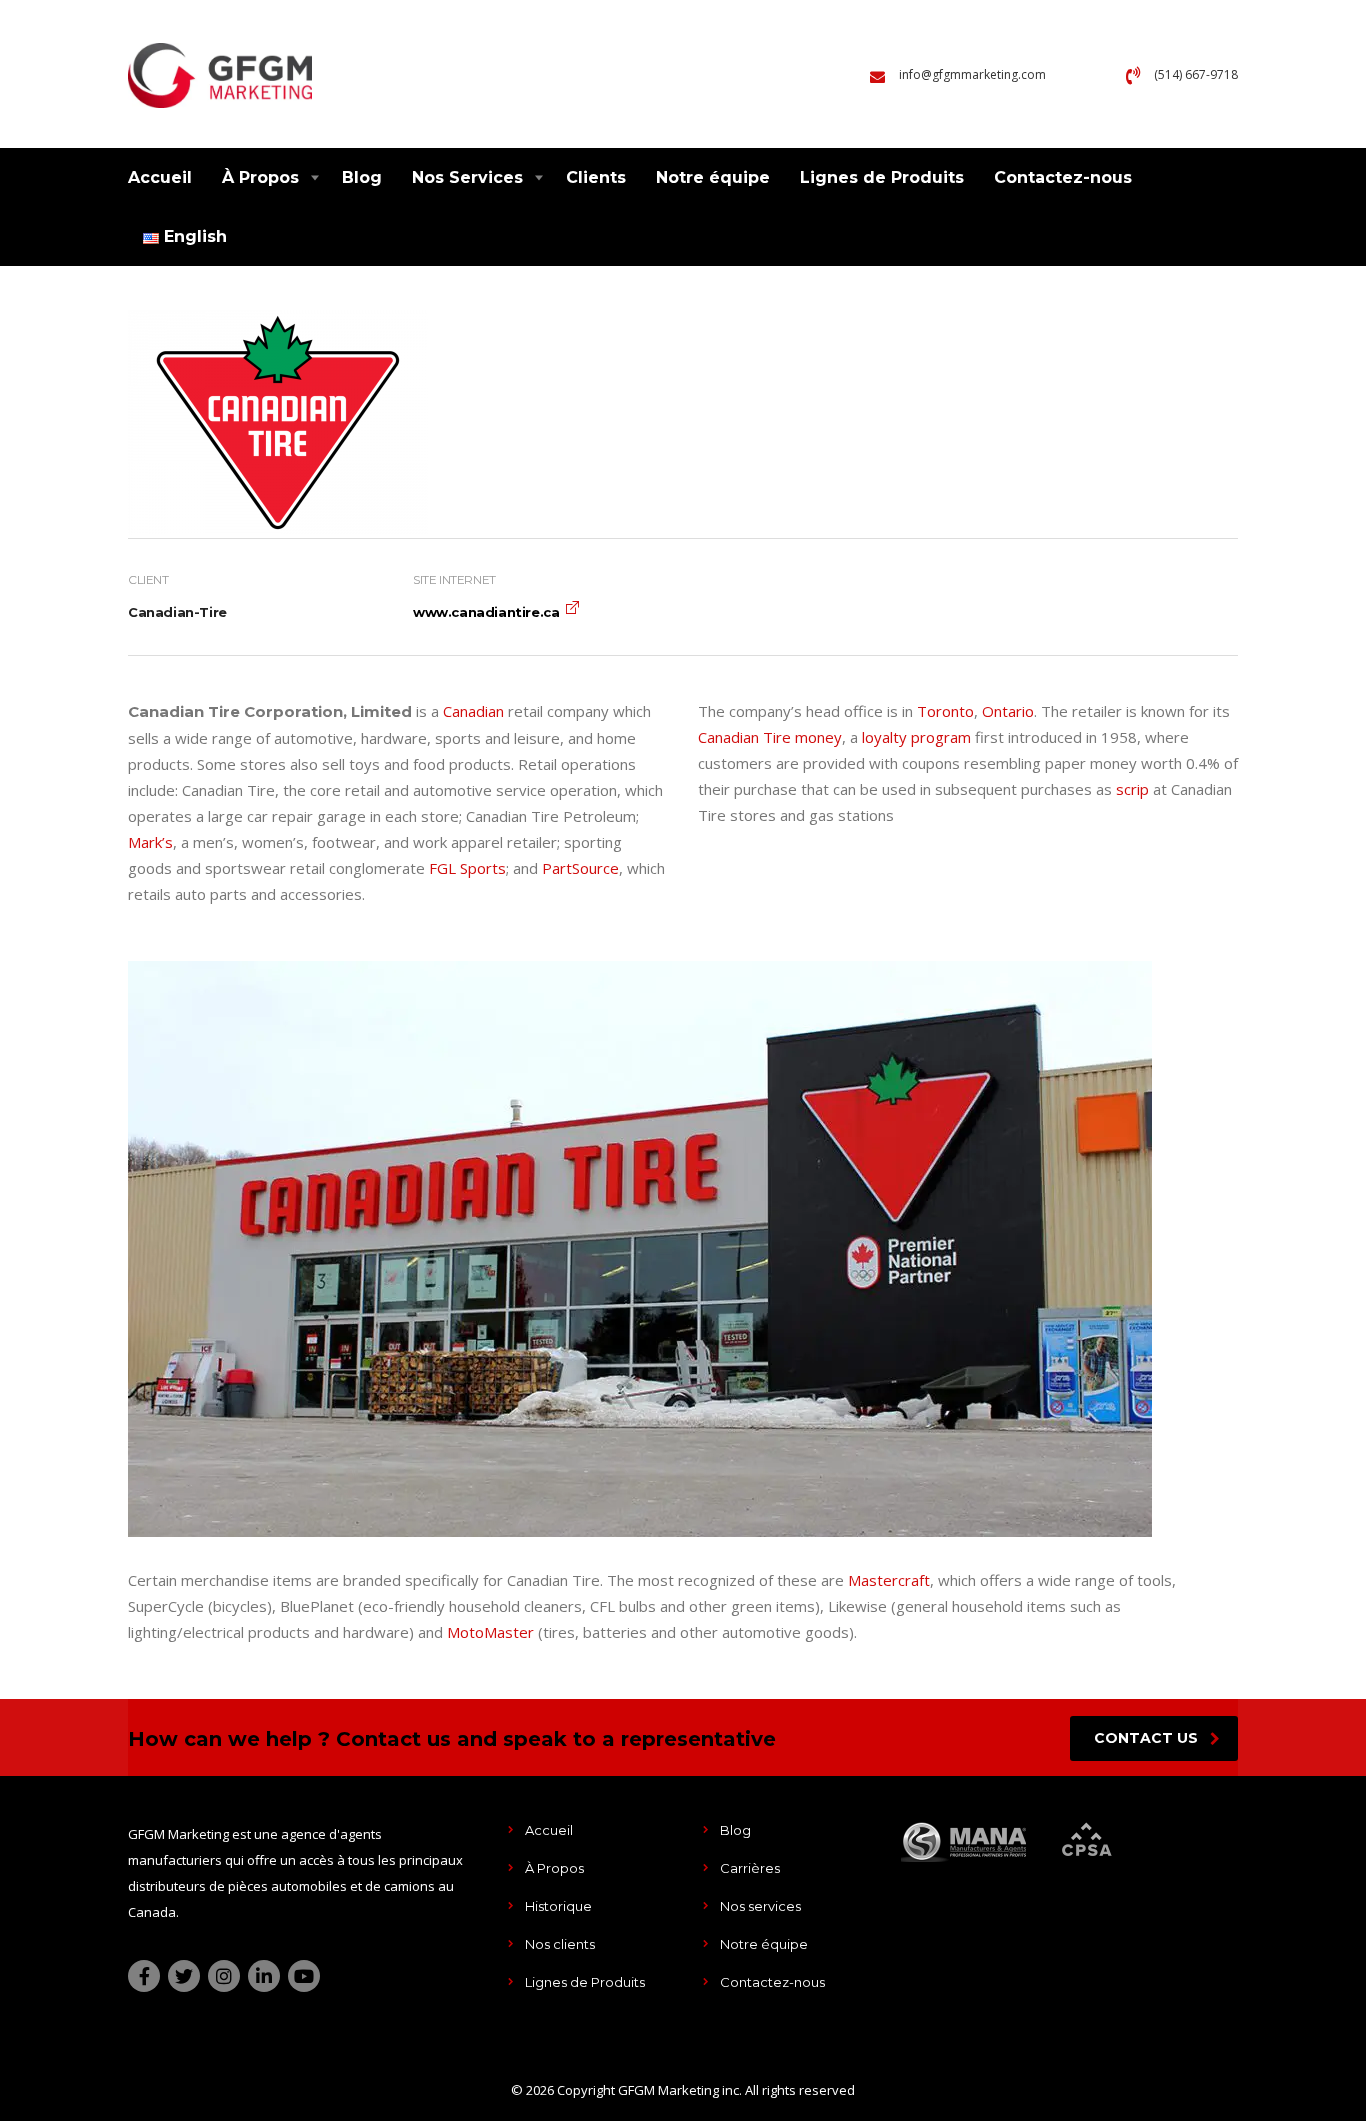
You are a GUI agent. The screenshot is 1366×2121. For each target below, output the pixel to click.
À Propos (260, 177)
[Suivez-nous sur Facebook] (144, 1976)
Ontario (1008, 711)
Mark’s (150, 842)
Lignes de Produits (882, 177)
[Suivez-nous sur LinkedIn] (264, 1976)
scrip (1132, 789)
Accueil (160, 177)
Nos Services (467, 177)
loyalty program (916, 737)
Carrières (750, 1868)
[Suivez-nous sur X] (184, 1976)
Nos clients (560, 1944)
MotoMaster (490, 1632)
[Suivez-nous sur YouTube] (304, 1976)
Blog (362, 177)
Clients (596, 177)
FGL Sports (467, 868)
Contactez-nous (1063, 177)
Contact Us (1146, 1738)
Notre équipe (713, 177)
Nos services (760, 1906)
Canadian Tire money (770, 737)
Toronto (945, 711)
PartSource (580, 868)
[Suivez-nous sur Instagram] (224, 1976)
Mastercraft (889, 1580)
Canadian (473, 711)
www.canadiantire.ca (486, 612)
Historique (558, 1906)
